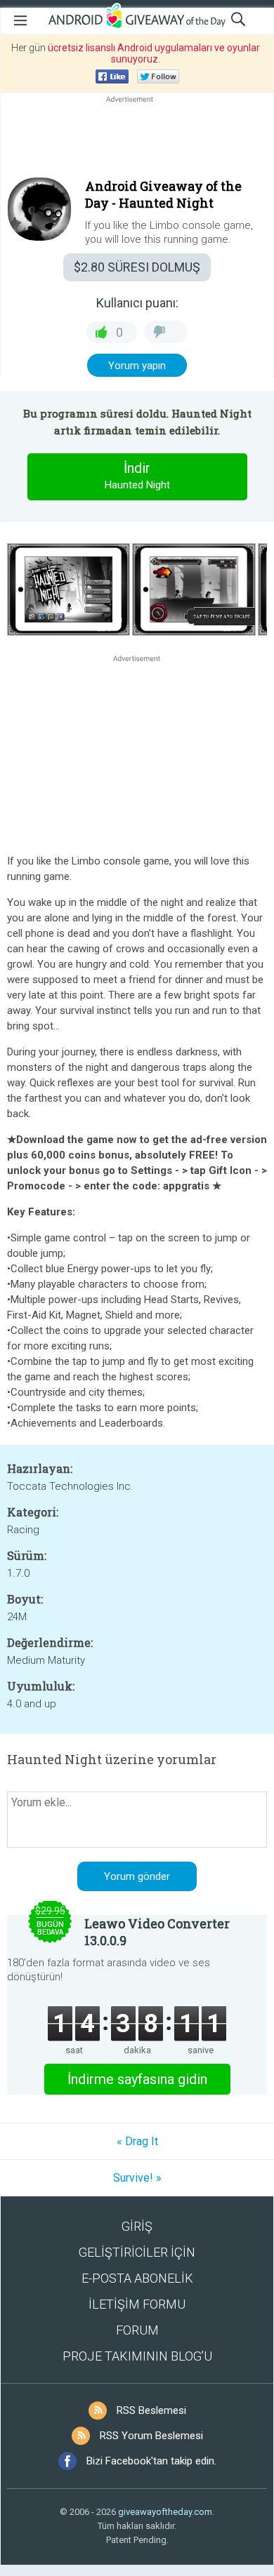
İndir (137, 475)
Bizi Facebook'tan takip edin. (151, 2461)
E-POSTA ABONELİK (137, 2278)
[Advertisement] (137, 140)
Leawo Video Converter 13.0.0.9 (157, 1932)
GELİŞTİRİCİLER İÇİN (137, 2252)
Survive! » (137, 2178)
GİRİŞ (137, 2226)
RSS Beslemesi (151, 2410)
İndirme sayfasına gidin (137, 2079)
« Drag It (137, 2141)
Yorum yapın (137, 366)
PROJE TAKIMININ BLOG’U (137, 2356)
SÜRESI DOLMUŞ (137, 267)
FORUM (137, 2330)
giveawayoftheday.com (165, 2512)
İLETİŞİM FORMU (137, 2304)
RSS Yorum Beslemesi (151, 2436)
